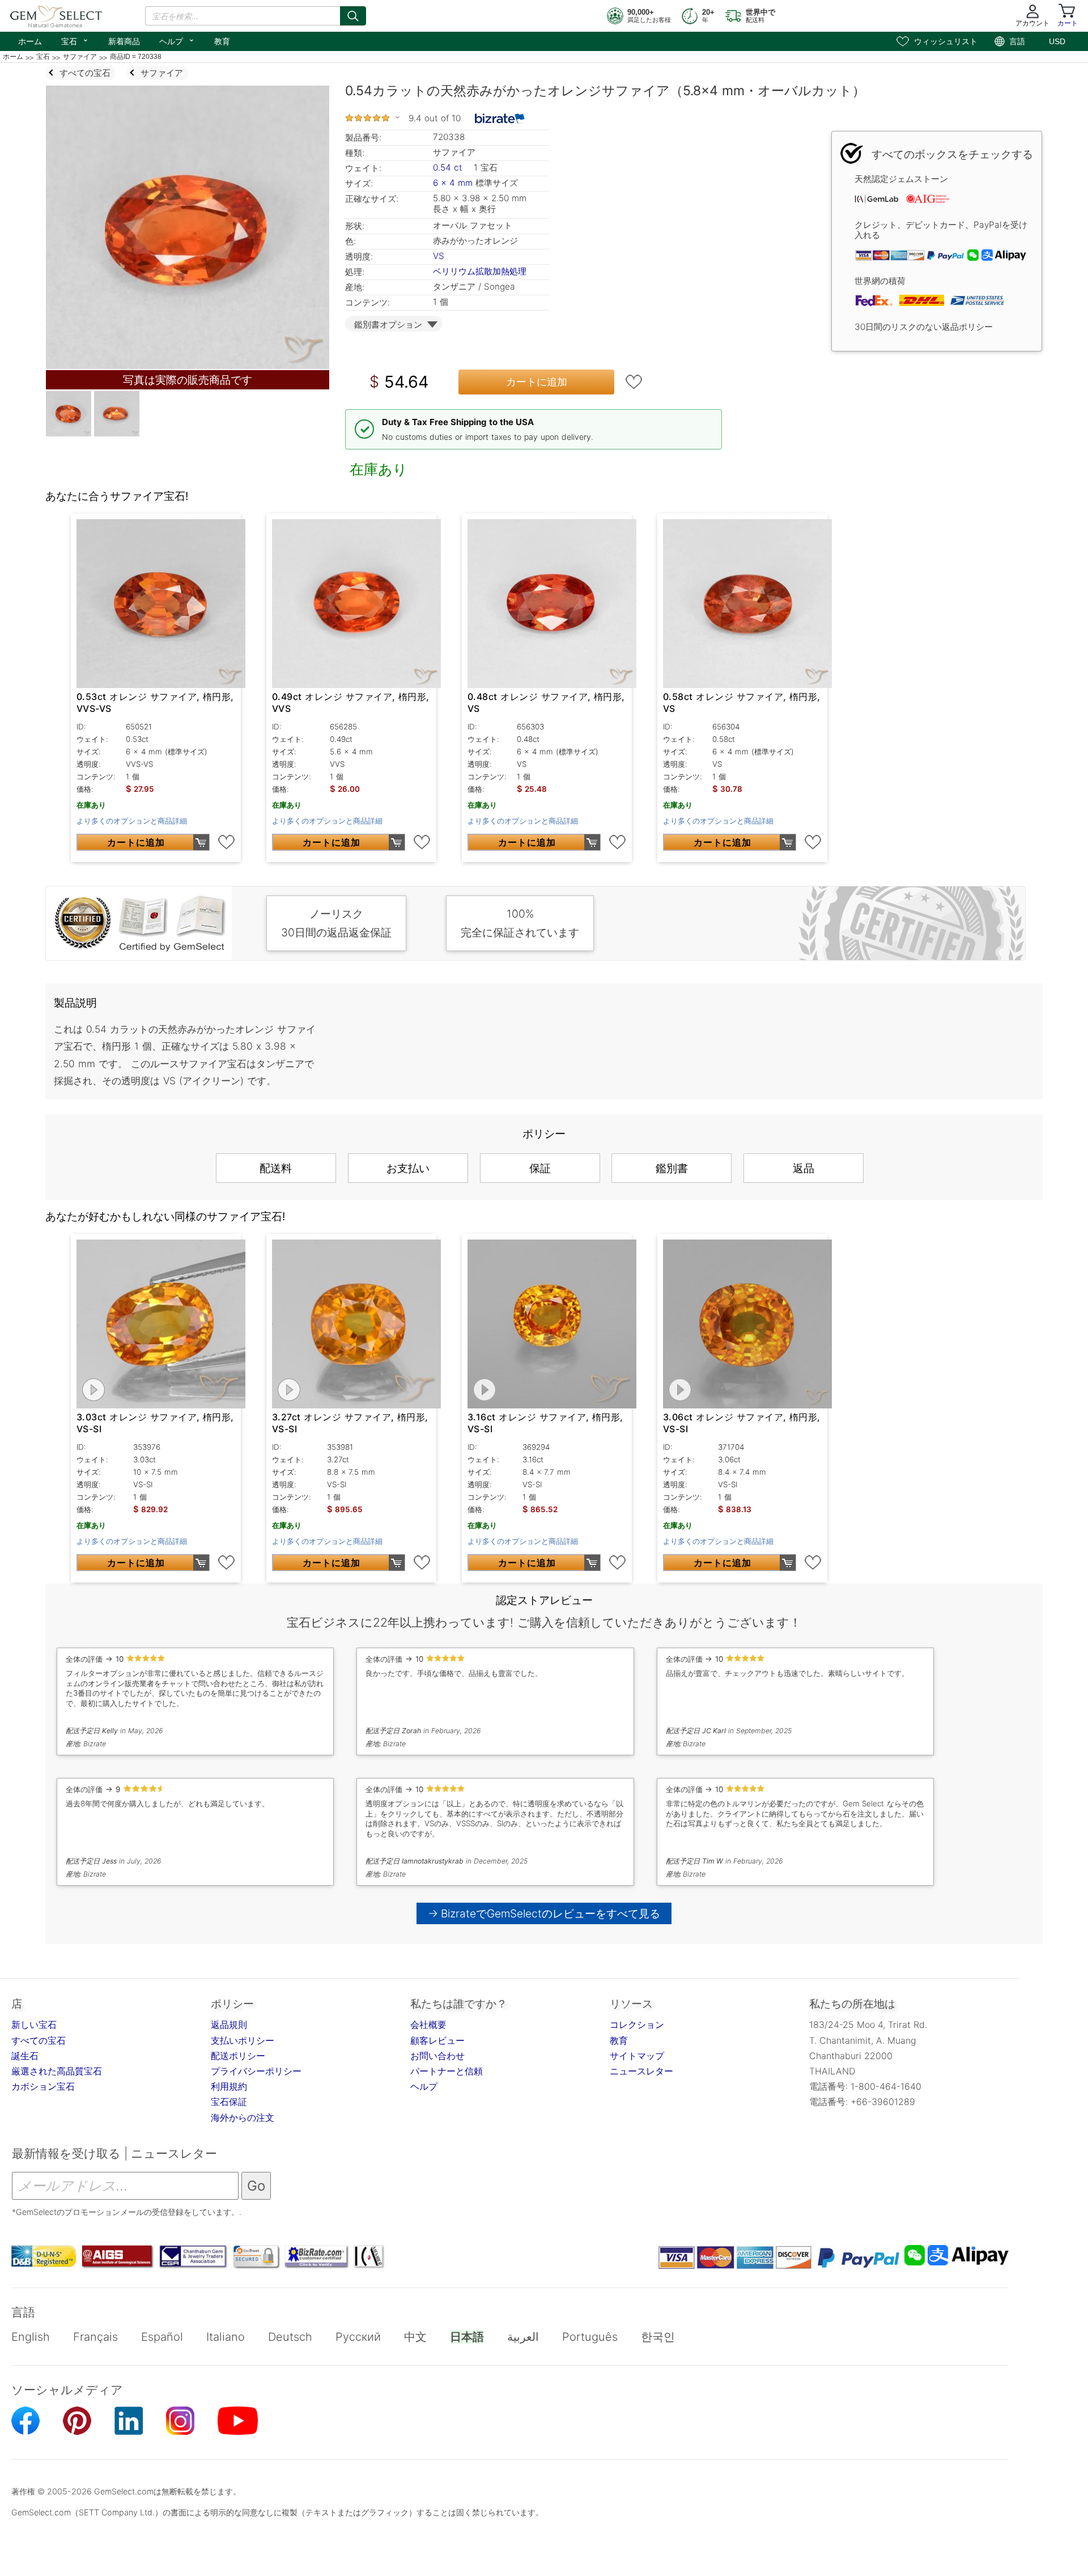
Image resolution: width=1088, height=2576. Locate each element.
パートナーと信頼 (447, 2071)
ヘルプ (177, 40)
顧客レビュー (437, 2040)
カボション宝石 (43, 2086)
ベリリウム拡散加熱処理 (480, 271)
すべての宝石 (39, 2040)
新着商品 (124, 41)
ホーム (30, 41)
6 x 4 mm (453, 183)
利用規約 (229, 2086)
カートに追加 (537, 382)
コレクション (637, 2025)
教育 (222, 41)
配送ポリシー (238, 2056)
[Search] (353, 16)
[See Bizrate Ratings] (500, 118)
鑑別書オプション (388, 324)
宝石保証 (229, 2102)
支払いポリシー (243, 2040)
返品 (804, 1168)
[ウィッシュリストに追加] (634, 382)
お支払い (408, 1168)
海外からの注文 (243, 2117)
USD (1057, 41)
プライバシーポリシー (256, 2071)
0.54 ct (449, 167)
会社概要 (428, 2025)
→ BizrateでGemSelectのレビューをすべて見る (544, 1913)
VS (439, 256)
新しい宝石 (34, 2025)
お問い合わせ (437, 2056)
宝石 (75, 40)
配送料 (276, 1168)
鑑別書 (672, 1168)
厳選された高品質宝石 (57, 2071)
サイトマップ (637, 2056)
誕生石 (25, 2056)
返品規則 (229, 2025)
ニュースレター (641, 2071)
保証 (540, 1168)
